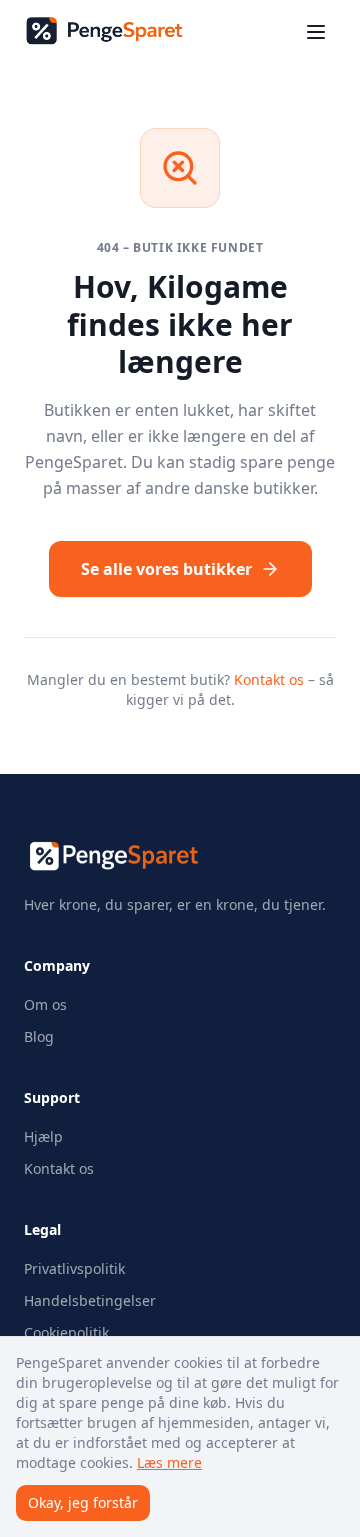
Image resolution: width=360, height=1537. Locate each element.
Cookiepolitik (66, 1332)
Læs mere (169, 1462)
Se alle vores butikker (166, 569)
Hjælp (43, 1136)
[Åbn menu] (316, 32)
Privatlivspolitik (74, 1268)
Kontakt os (269, 679)
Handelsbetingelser (90, 1300)
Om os (45, 1004)
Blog (39, 1036)
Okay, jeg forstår (83, 1502)
